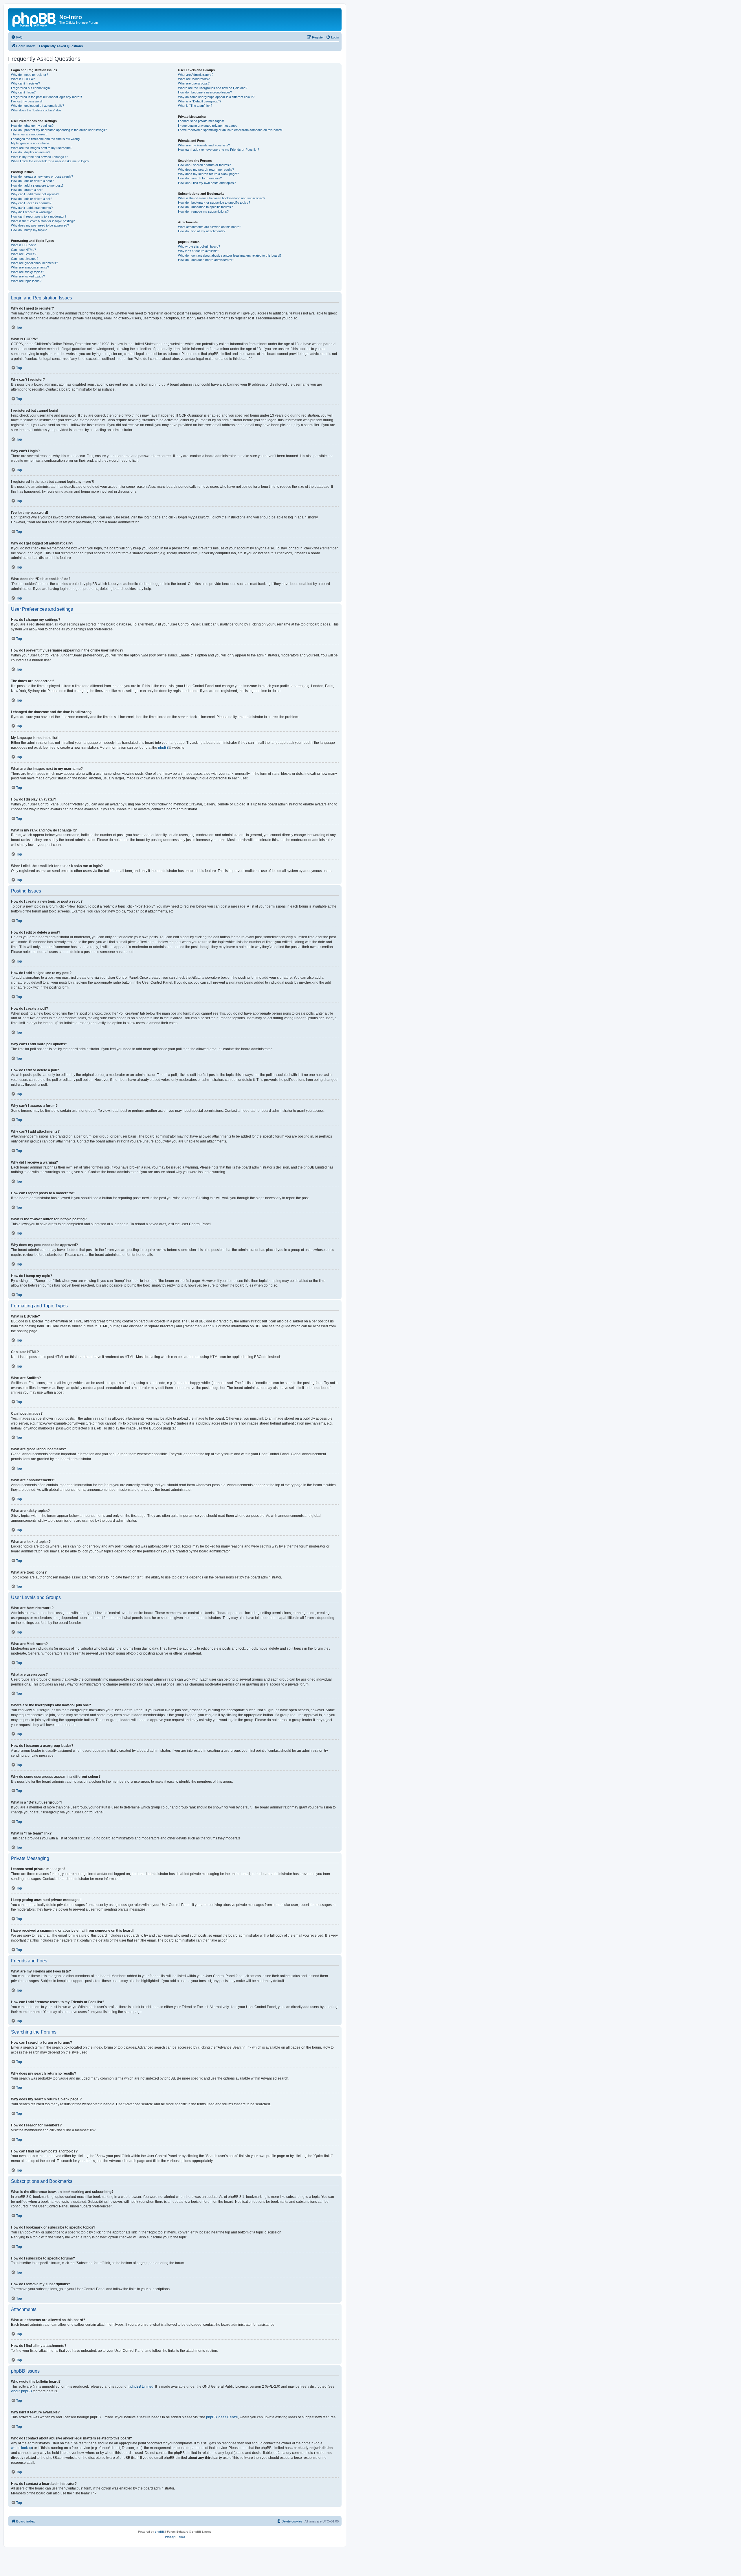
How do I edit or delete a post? (32, 181)
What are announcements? (30, 267)
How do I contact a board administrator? (206, 260)
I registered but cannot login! (31, 88)
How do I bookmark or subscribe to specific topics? (214, 203)
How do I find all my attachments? (202, 231)
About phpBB (21, 2391)
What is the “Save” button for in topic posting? (43, 221)
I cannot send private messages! (201, 121)
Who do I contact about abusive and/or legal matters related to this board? (230, 255)
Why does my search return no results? (206, 170)
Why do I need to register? (30, 75)
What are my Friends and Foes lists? (204, 145)
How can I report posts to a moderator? (39, 216)
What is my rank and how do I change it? (40, 157)
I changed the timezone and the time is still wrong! (46, 139)
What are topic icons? (26, 281)
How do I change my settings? (32, 126)
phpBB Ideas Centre (222, 2417)
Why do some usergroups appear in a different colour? (216, 97)
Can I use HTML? (23, 250)
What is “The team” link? (195, 106)
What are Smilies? (24, 254)
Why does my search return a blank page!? (208, 174)
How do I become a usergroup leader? (205, 92)
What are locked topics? (28, 276)
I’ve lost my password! (27, 101)
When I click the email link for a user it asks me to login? (50, 161)
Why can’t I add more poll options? (35, 194)
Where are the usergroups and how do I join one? (213, 88)
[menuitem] (17, 37)
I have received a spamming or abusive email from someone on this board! (230, 130)
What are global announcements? (34, 263)
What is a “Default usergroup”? (200, 101)
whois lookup (21, 2448)
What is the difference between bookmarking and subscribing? (222, 198)
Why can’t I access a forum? (31, 203)
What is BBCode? (23, 245)
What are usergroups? (194, 83)
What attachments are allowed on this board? (210, 227)
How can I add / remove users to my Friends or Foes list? (219, 150)
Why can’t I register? (25, 83)
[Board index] (34, 19)
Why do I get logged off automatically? (37, 106)
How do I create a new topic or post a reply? (42, 176)
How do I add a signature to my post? (37, 185)
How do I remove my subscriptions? (203, 211)
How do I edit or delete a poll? (32, 199)
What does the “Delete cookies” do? (36, 110)
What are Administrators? (196, 75)
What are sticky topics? (27, 272)
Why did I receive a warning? (31, 212)
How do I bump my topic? (29, 230)
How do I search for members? (200, 178)
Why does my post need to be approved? (40, 225)
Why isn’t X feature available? (199, 251)
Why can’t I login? (23, 92)
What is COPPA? (23, 79)
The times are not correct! (29, 134)
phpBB (163, 748)
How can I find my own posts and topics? (207, 183)
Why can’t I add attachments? (32, 208)
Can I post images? (25, 259)
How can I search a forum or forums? (204, 165)
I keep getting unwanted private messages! (208, 126)
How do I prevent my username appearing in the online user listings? (59, 130)
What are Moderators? (194, 79)
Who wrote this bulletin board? (199, 246)
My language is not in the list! (31, 143)
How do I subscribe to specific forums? (205, 207)
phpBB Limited (142, 2387)
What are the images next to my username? (42, 148)
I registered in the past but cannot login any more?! (46, 97)
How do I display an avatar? (31, 152)
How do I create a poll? (27, 190)
